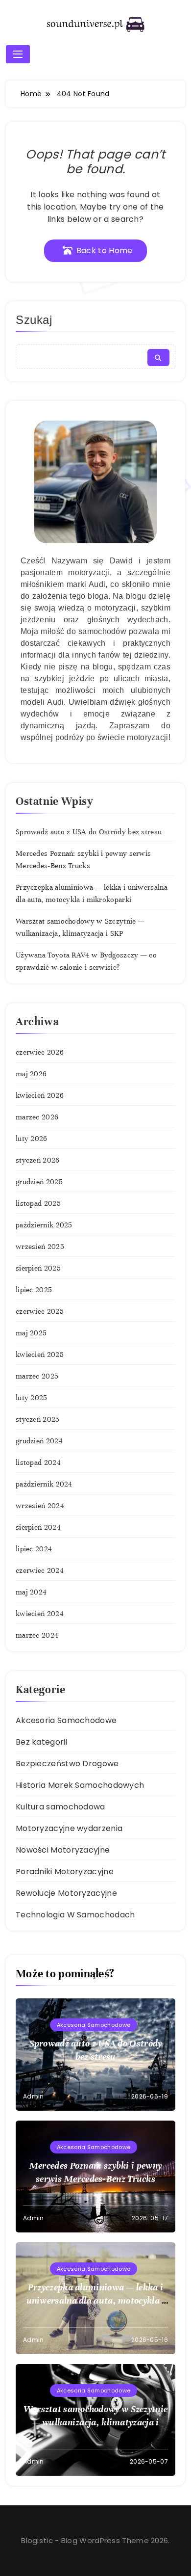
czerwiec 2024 (40, 1570)
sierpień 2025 (38, 1268)
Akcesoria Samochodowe (66, 1720)
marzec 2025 (37, 1376)
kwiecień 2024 (40, 1614)
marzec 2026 (37, 1117)
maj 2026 (31, 1074)
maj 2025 (31, 1333)
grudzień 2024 (39, 1441)
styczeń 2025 (38, 1419)
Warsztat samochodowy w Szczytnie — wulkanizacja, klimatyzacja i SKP (96, 2422)
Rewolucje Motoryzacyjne (66, 1893)
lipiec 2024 (34, 1549)
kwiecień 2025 (40, 1354)
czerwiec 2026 (40, 1052)
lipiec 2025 (34, 1290)
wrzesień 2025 (40, 1247)
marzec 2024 (37, 1635)
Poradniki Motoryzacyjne (65, 1872)
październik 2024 (44, 1484)
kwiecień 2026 (40, 1095)
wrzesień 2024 (40, 1506)
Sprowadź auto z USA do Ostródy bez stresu (89, 832)
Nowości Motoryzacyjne (63, 1850)
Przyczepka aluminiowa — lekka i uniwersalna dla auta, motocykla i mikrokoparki (96, 2300)
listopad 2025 (38, 1203)
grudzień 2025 (39, 1182)
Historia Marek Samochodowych (80, 1785)
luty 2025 (32, 1398)
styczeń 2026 (38, 1160)
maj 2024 (31, 1592)
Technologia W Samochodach (75, 1915)
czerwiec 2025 (40, 1311)
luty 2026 (32, 1139)
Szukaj (34, 320)
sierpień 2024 (38, 1527)
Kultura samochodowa (60, 1807)
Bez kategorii (41, 1742)
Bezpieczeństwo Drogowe (67, 1764)
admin (34, 2096)
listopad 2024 (38, 1462)
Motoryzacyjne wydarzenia (69, 1828)
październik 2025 (44, 1225)
